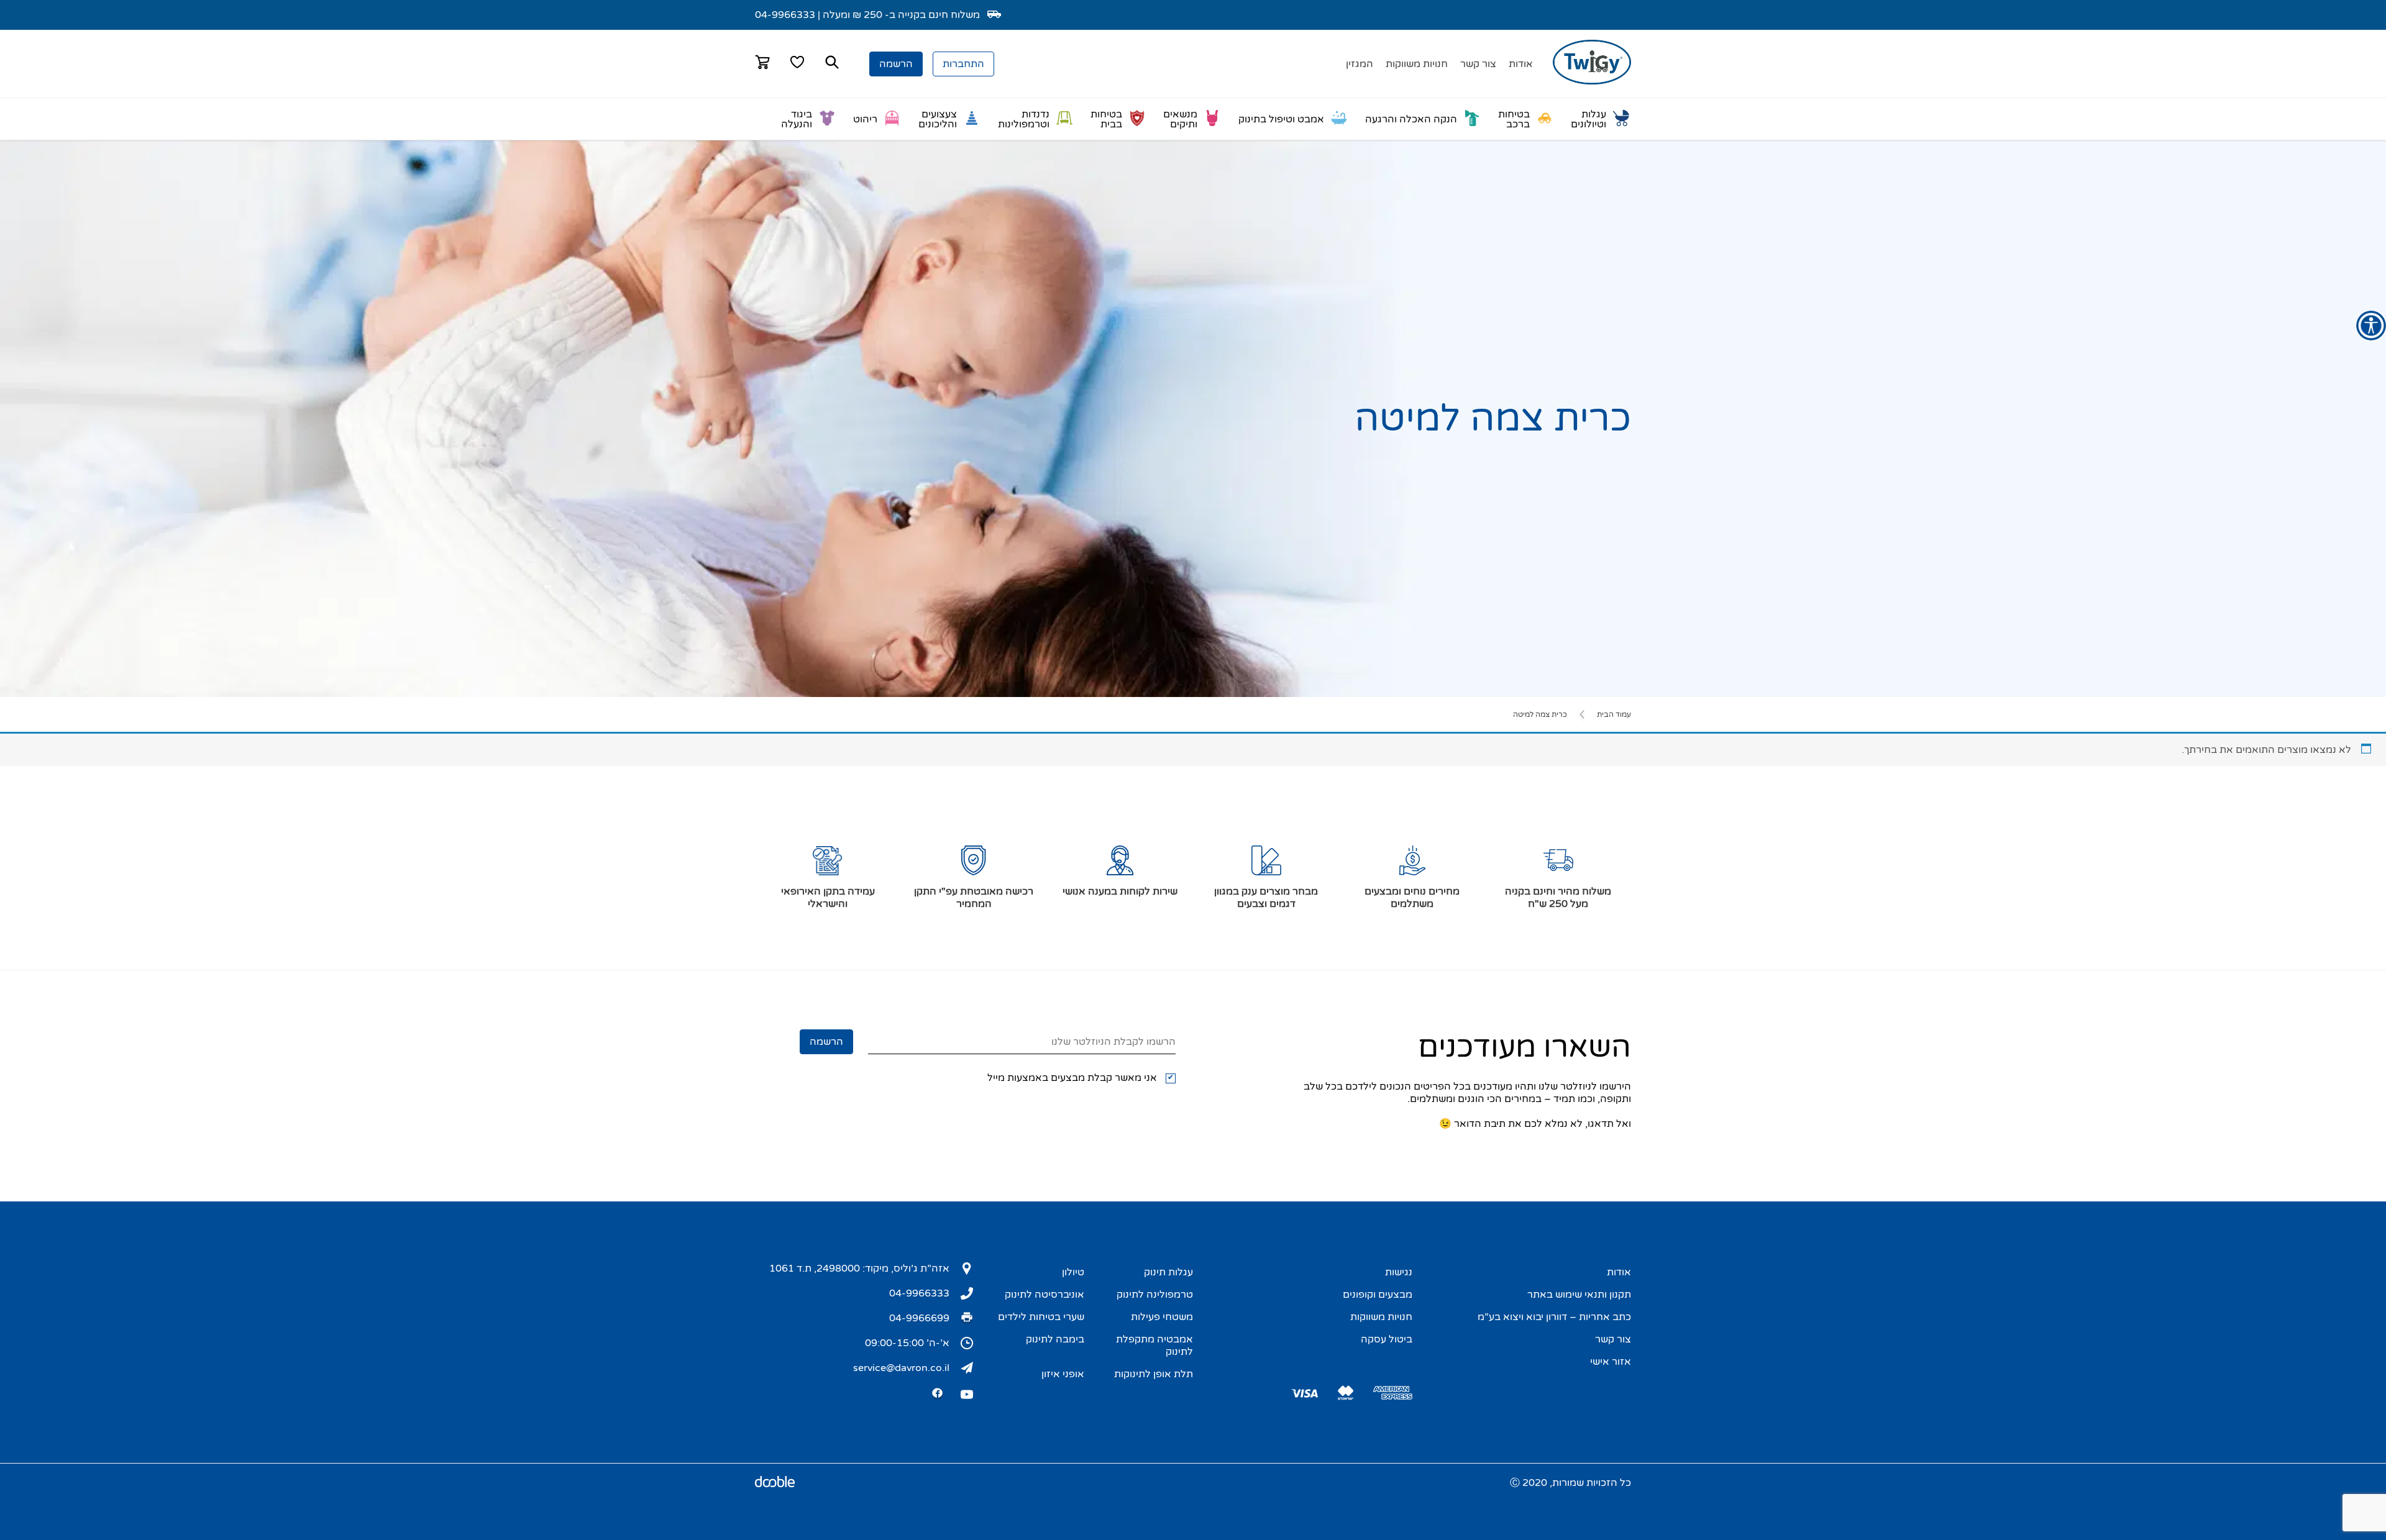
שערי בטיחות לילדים (1041, 1317)
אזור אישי (1611, 1362)
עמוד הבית (1614, 714)
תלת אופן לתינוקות (1154, 1374)
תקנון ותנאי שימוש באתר (1579, 1295)
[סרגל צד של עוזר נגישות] (2371, 326)
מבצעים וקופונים (1378, 1295)
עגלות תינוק (1168, 1272)
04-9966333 (919, 1293)
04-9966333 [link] (785, 15)
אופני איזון (1063, 1374)
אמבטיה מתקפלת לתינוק (1154, 1346)
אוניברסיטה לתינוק (1044, 1295)
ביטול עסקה (1387, 1339)
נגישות (1399, 1272)
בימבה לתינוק (1055, 1339)
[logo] (1592, 81)
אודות (1521, 64)
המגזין (1360, 64)
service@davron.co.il (901, 1368)
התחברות (963, 64)
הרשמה (896, 64)
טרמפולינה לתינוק (1155, 1295)
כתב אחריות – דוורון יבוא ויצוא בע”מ (1554, 1317)
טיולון (1073, 1272)
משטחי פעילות (1162, 1317)
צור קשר (1478, 64)
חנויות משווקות (1417, 64)
